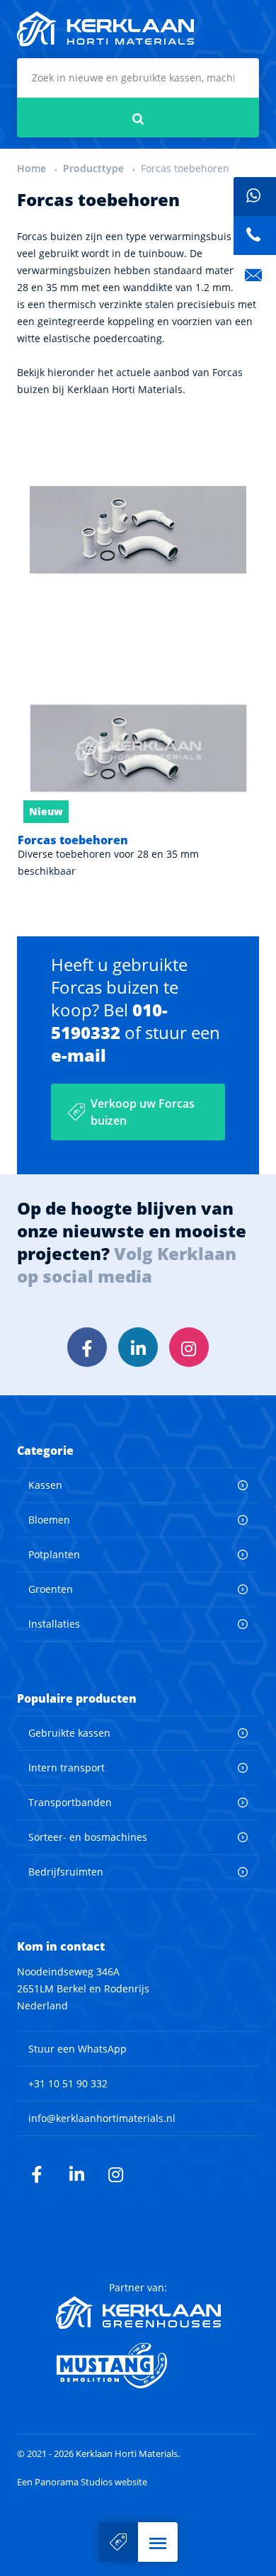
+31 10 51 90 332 (68, 2083)
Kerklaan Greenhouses (138, 2313)
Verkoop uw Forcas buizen (143, 1112)
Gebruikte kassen (69, 1733)
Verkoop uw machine (118, 2542)
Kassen (45, 1485)
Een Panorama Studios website (82, 2482)
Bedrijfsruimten (66, 1872)
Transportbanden (70, 1802)
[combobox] (138, 78)
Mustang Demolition (138, 2366)
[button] (158, 2542)
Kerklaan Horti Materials (105, 29)
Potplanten (54, 1554)
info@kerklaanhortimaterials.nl (102, 2118)
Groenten (51, 1589)
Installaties (54, 1624)
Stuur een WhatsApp (77, 2049)
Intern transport (67, 1768)
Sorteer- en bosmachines (88, 1837)
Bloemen (49, 1520)
